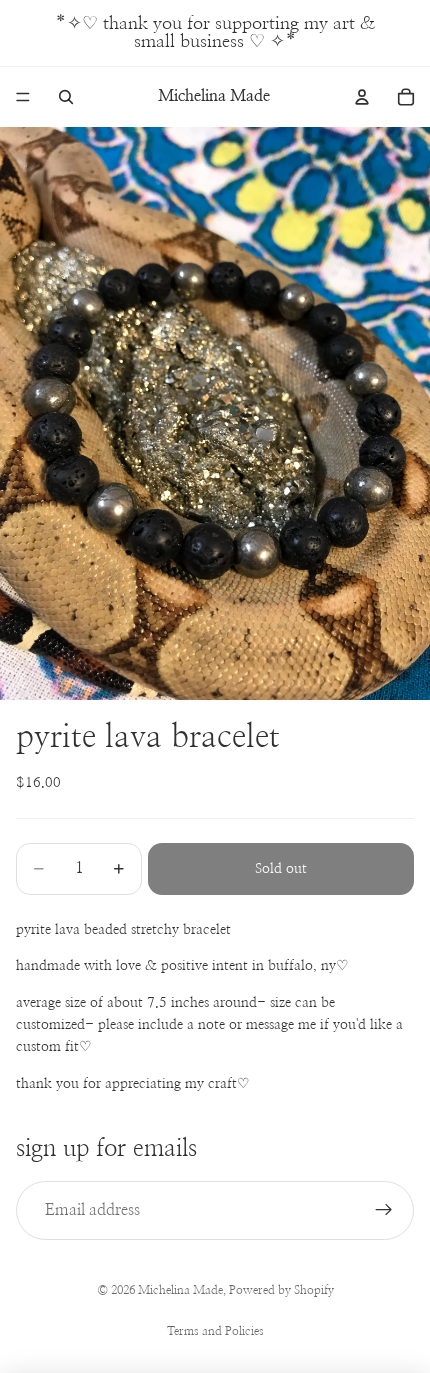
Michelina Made (180, 1290)
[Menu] (23, 97)
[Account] (362, 97)
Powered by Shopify (281, 1290)
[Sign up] (384, 1211)
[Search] (66, 97)
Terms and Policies (215, 1331)
